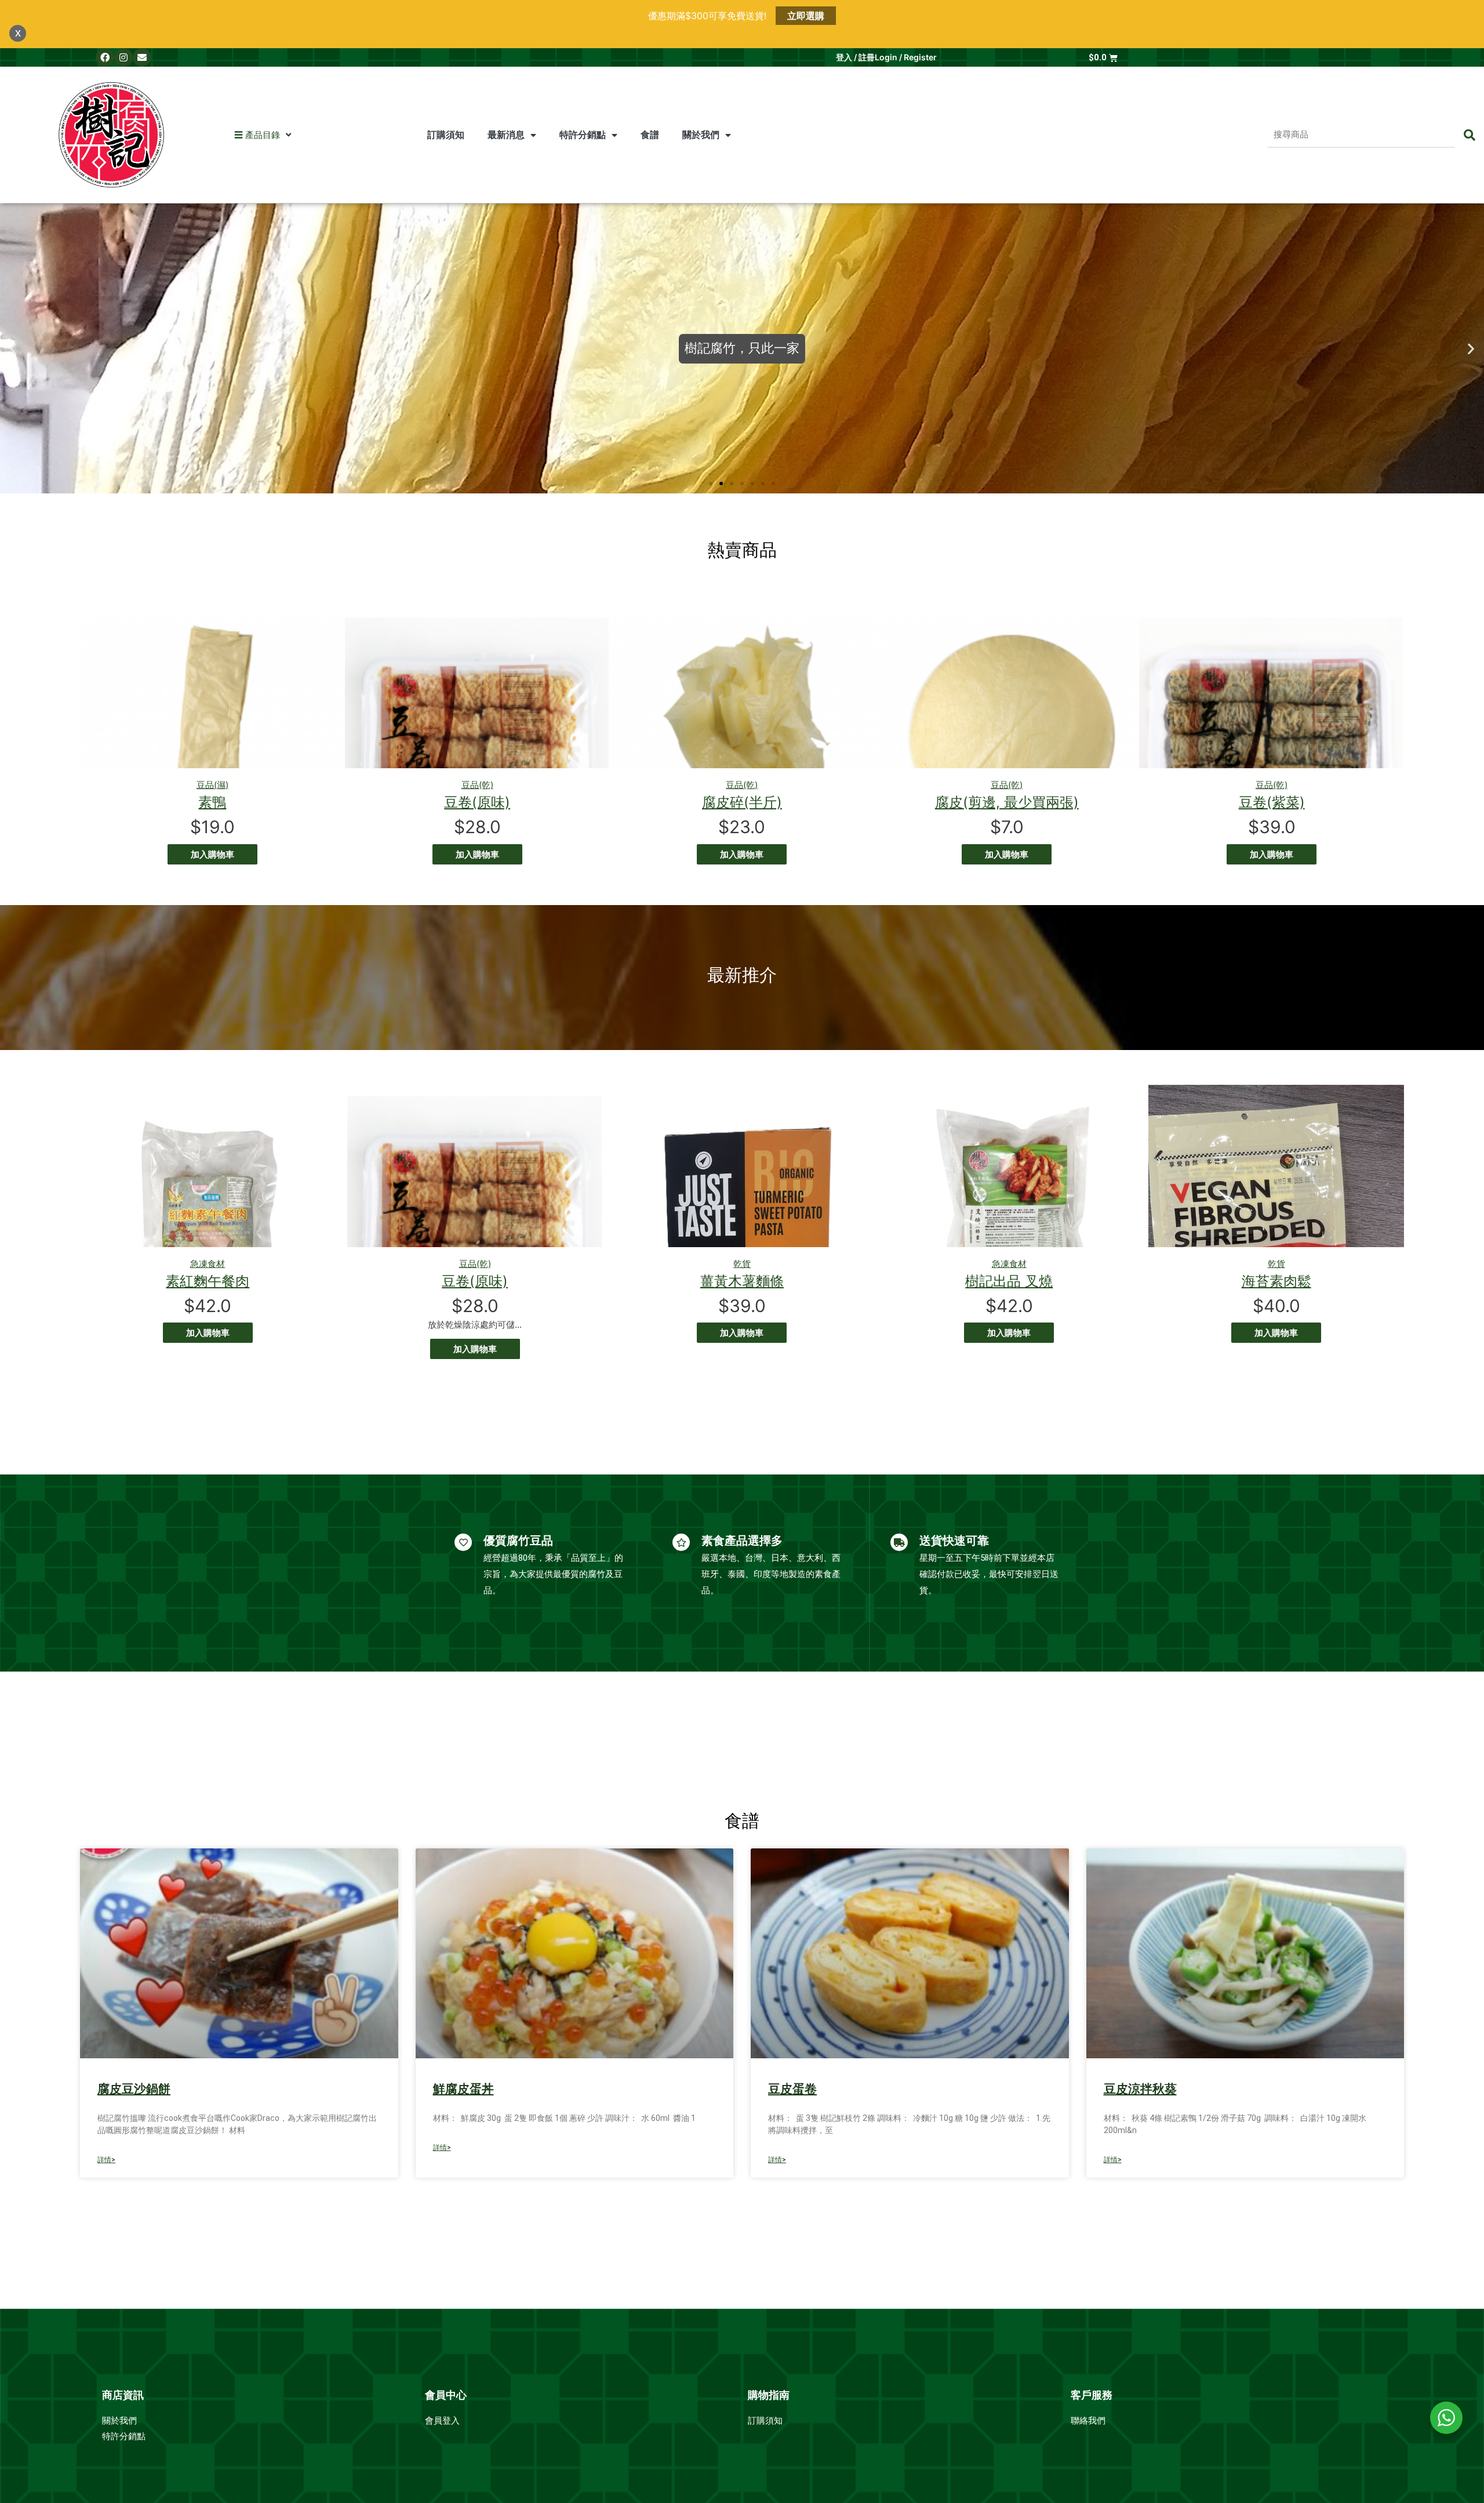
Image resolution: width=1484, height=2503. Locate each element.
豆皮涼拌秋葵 (1140, 2089)
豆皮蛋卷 (792, 2089)
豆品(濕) (212, 785)
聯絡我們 (1088, 2421)
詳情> (106, 2160)
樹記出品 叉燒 (1009, 1281)
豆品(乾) (477, 785)
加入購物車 (212, 854)
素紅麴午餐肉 (208, 1281)
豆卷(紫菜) (1272, 802)
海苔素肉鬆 (1276, 1281)
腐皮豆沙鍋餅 (134, 2089)
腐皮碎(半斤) (742, 802)
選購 (742, 372)
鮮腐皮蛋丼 (463, 2089)
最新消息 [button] (506, 135)
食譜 (650, 135)
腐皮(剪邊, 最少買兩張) (1007, 802)
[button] (257, 135)
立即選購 (806, 16)
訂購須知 (446, 135)
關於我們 (121, 2421)
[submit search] (1470, 135)
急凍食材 (208, 1264)
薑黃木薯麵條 (742, 1281)
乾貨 (742, 1264)
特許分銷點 (124, 2436)
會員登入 (443, 2421)
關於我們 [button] (701, 135)
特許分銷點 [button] (583, 135)
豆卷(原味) (477, 802)
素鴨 (212, 802)
